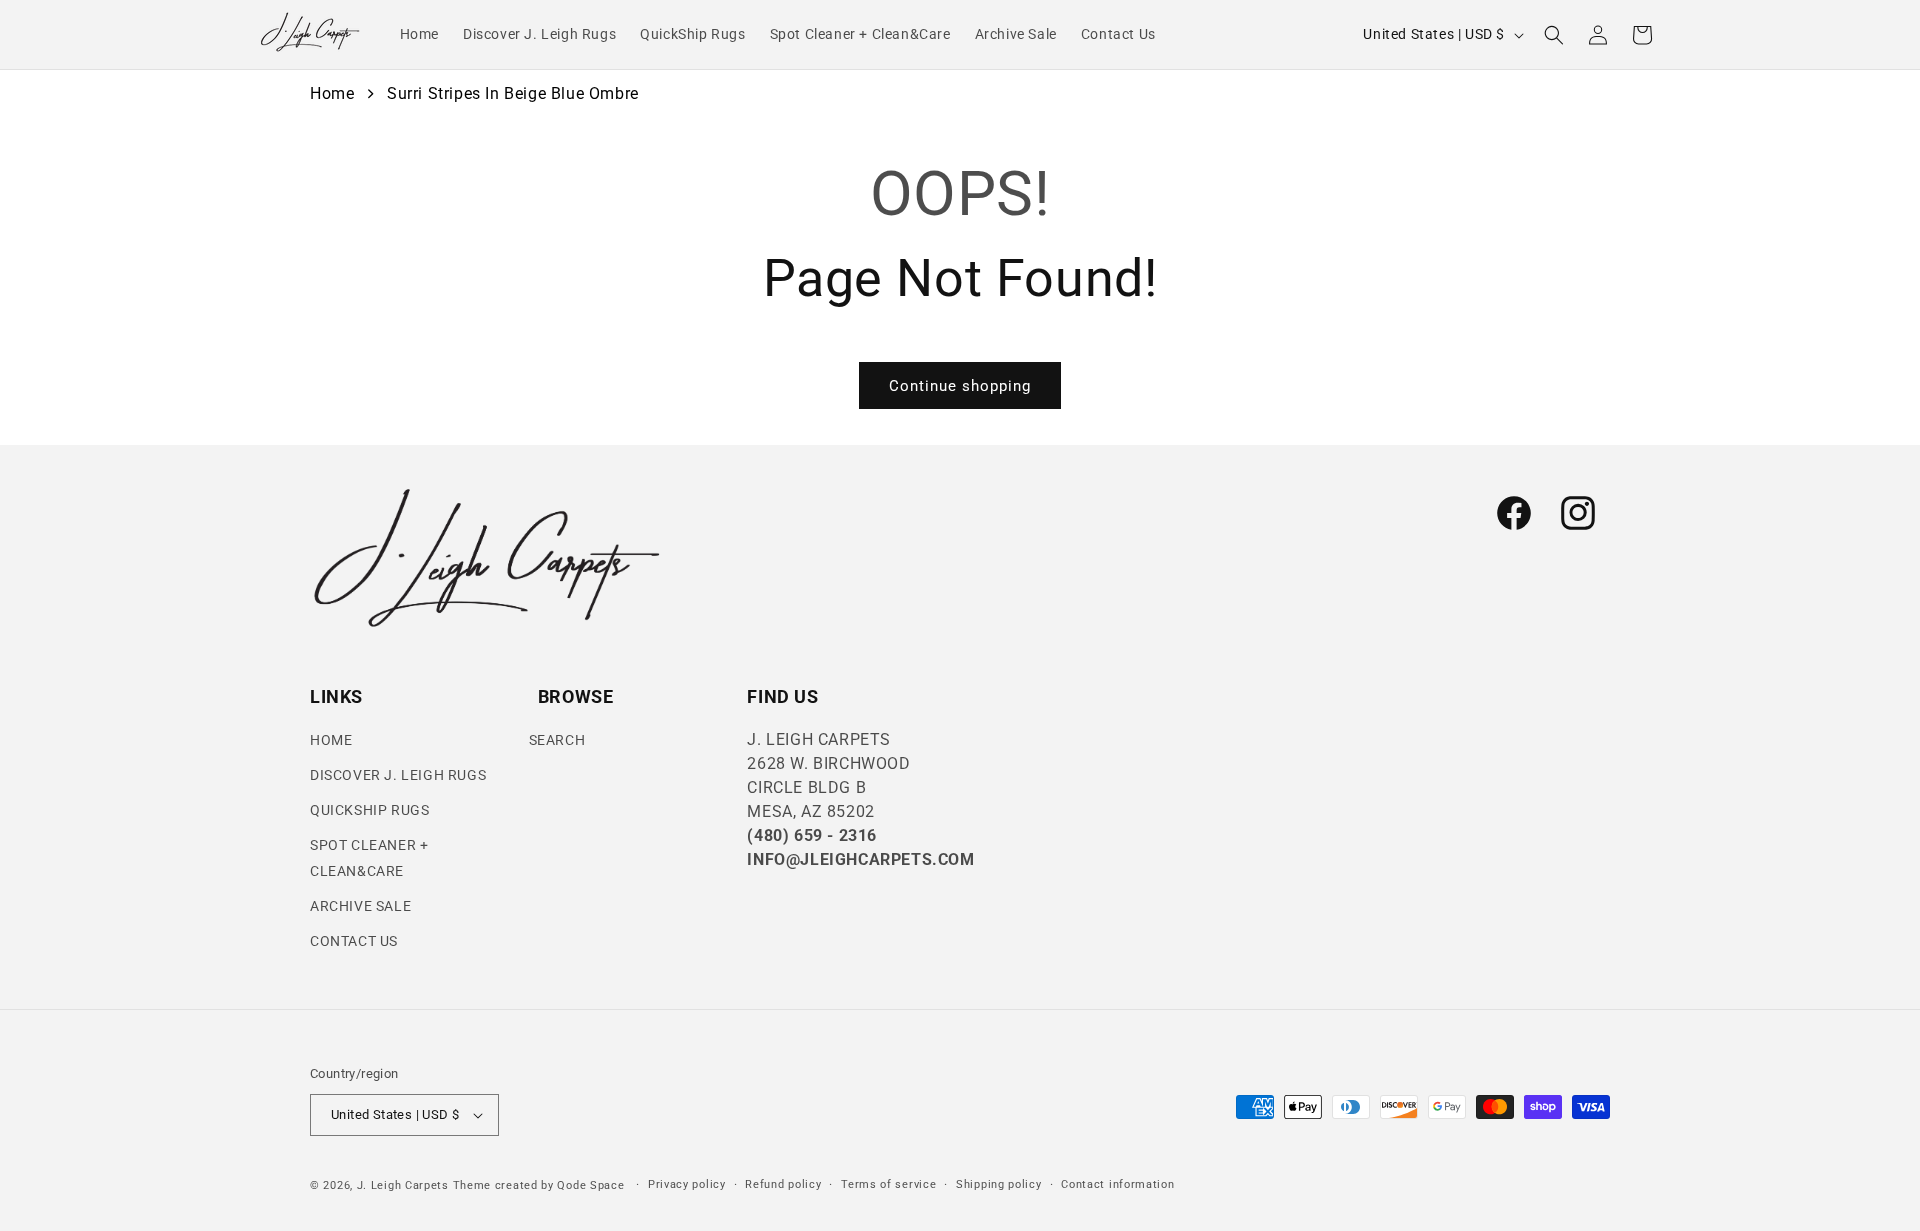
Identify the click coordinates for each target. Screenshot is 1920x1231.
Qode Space (592, 1185)
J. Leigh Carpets (403, 1185)
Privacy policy (687, 1184)
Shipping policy (999, 1184)
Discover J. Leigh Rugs (398, 775)
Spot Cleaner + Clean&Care (369, 857)
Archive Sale (360, 906)
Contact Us (354, 941)
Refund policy (783, 1184)
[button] (1554, 35)
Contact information (1117, 1184)
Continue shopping (960, 386)
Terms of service (888, 1184)
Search (557, 740)
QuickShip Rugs (369, 810)
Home (332, 93)
